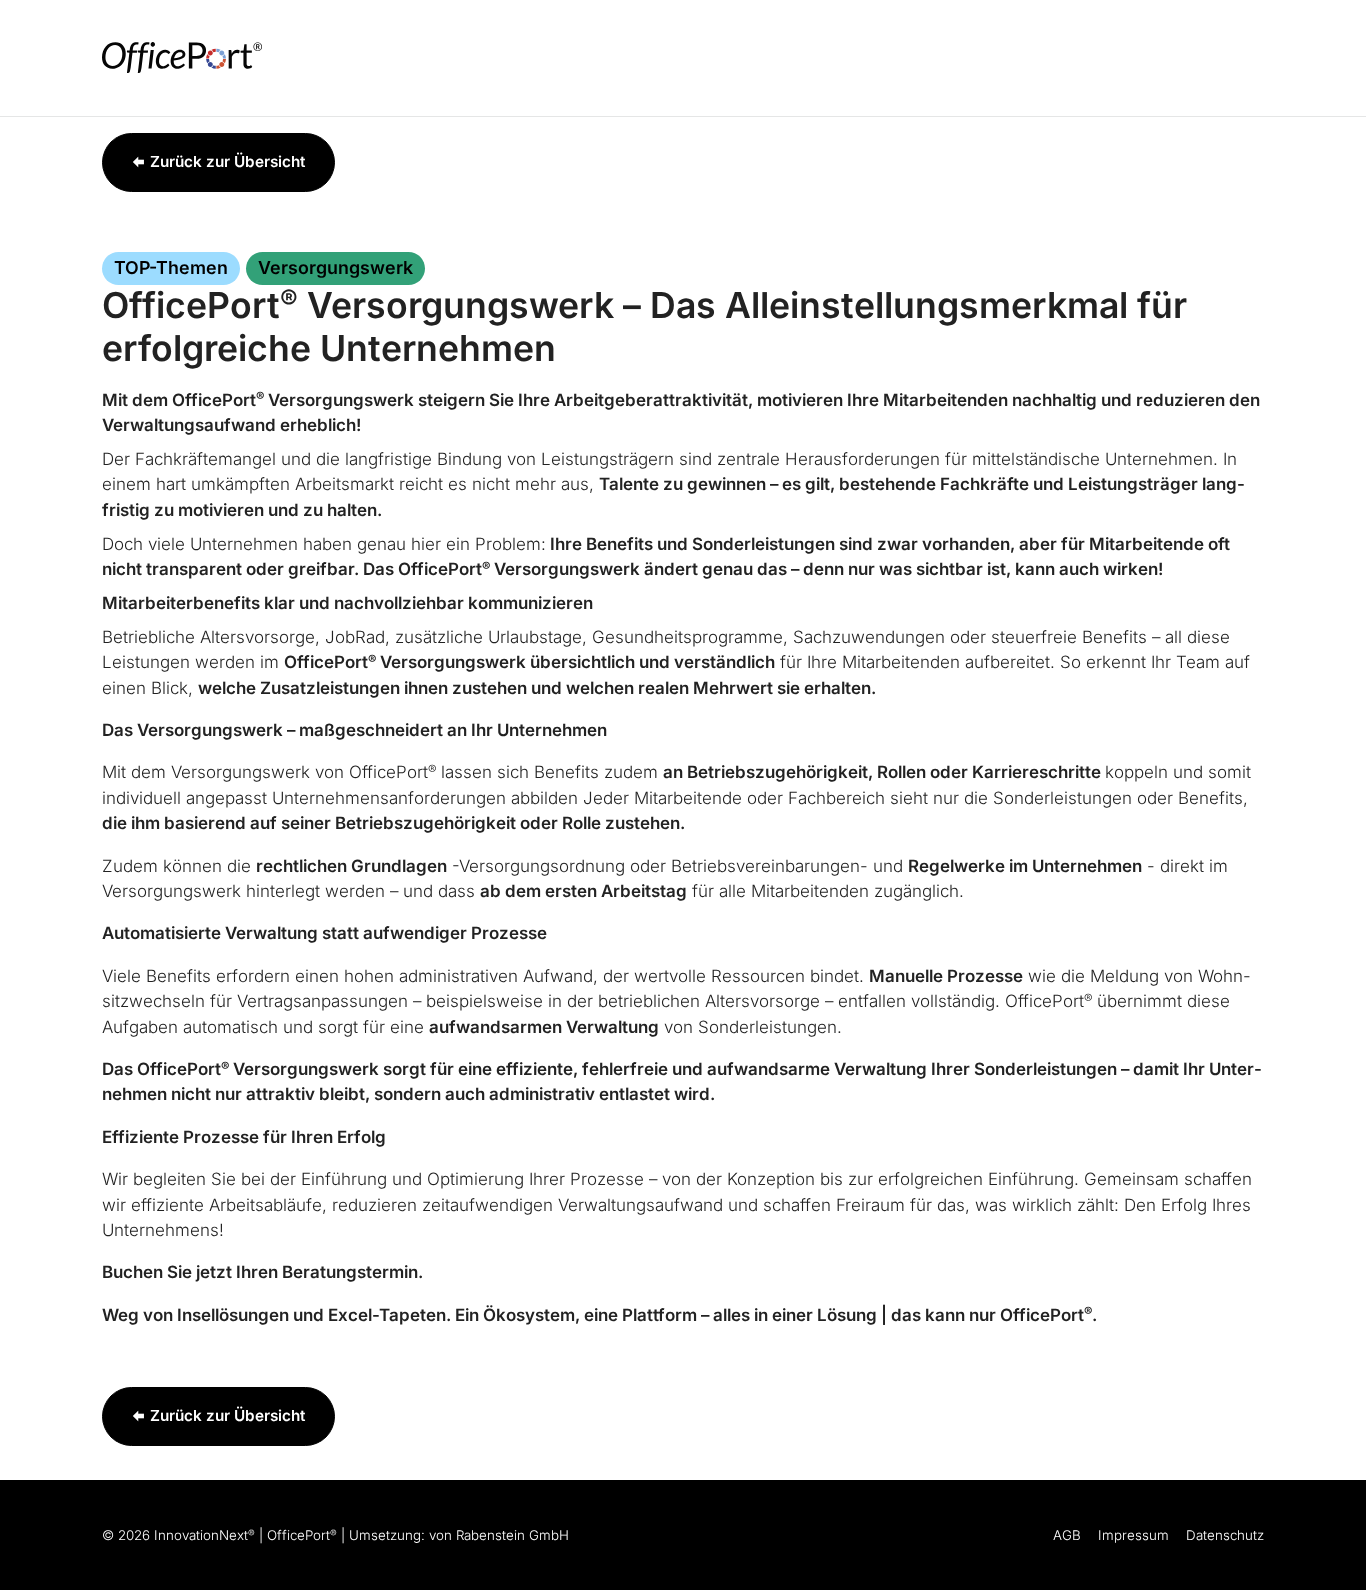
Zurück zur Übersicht (227, 161)
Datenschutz (1225, 1535)
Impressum (1133, 1535)
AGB (1067, 1535)
